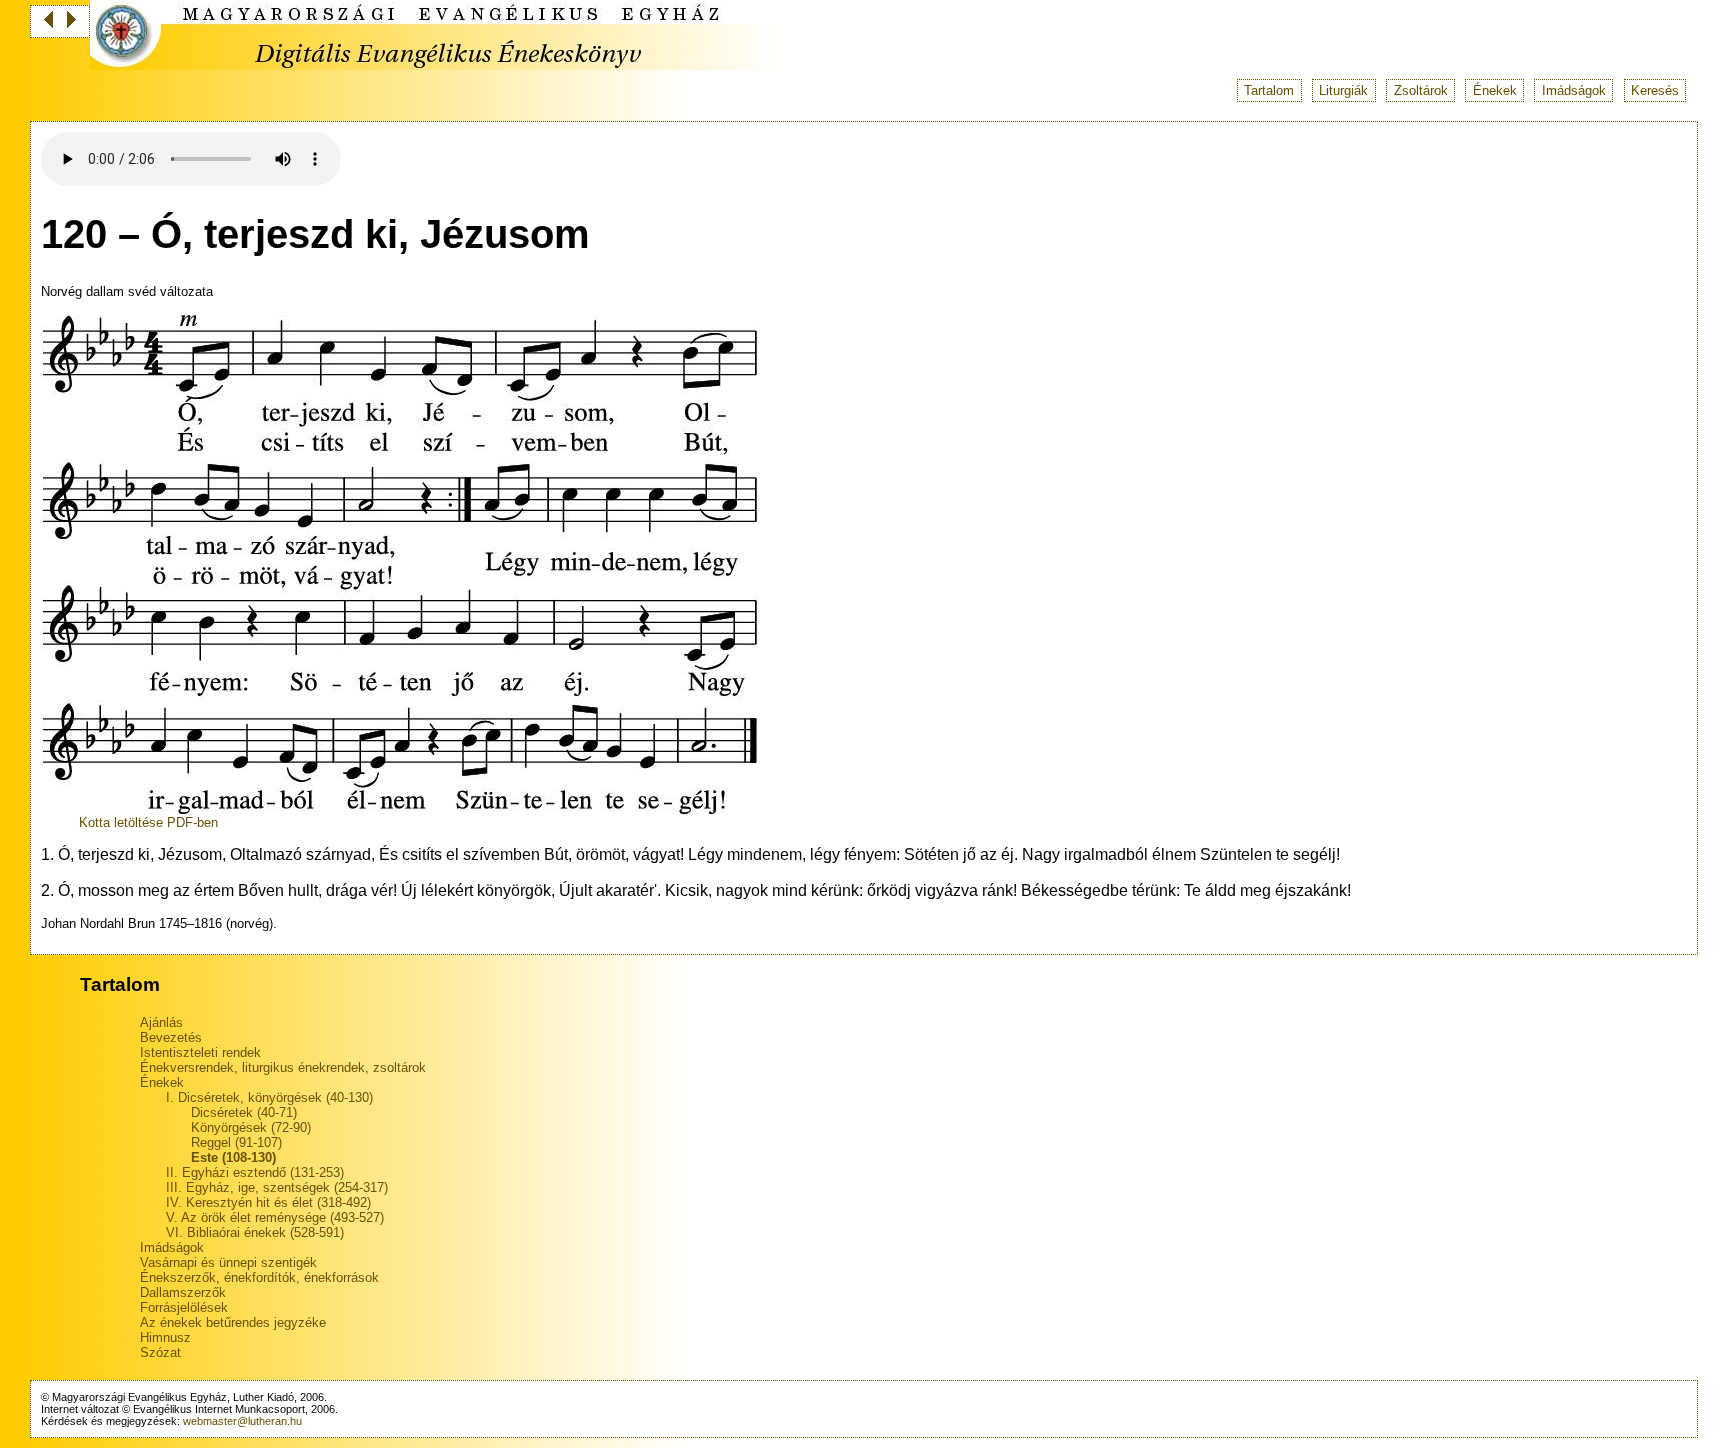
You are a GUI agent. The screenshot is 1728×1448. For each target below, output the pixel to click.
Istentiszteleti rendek (200, 1052)
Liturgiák (1343, 90)
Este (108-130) (233, 1157)
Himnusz (165, 1337)
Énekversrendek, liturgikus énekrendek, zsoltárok (283, 1067)
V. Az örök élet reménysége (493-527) (275, 1217)
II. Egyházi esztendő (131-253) (255, 1172)
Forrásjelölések (184, 1307)
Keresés (1655, 90)
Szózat (160, 1352)
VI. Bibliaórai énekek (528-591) (255, 1232)
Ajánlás (161, 1022)
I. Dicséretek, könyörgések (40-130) (269, 1097)
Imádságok (1574, 90)
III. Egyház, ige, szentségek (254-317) (277, 1187)
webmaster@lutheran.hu (242, 1421)
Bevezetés (171, 1037)
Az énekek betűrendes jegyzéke (233, 1322)
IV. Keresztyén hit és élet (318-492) (268, 1202)
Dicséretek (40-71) (244, 1112)
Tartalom (1269, 90)
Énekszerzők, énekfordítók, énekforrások (259, 1277)
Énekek (1495, 90)
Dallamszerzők (183, 1292)
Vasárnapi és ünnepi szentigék (228, 1262)
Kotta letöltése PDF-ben (148, 822)
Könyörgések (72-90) (251, 1127)
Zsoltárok (1421, 90)
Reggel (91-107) (236, 1142)
